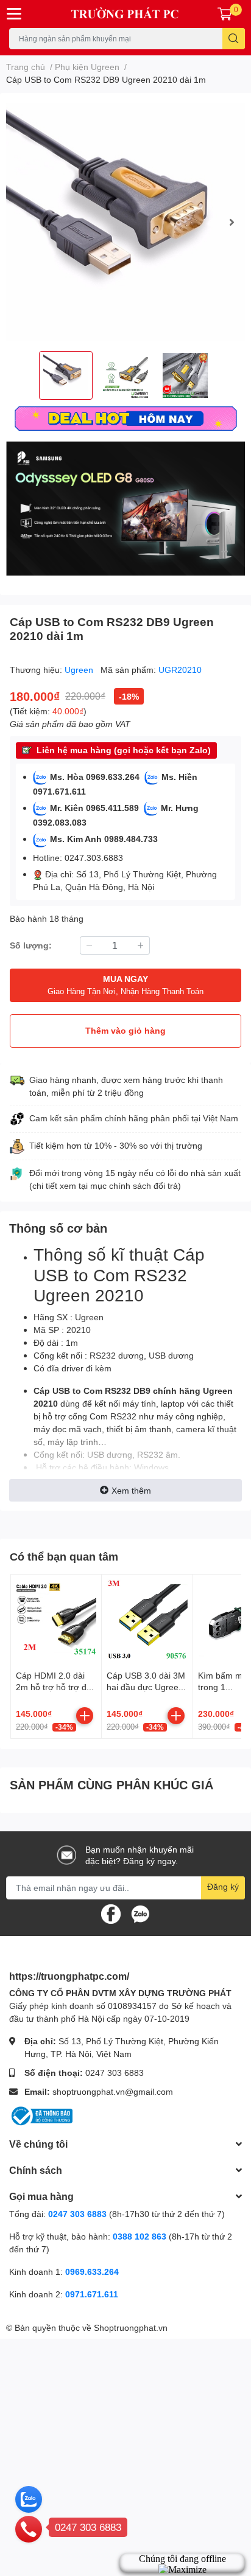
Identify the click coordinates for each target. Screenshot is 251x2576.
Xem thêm (131, 1490)
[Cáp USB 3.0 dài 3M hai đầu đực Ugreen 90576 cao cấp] (147, 1620)
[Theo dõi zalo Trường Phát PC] (140, 1913)
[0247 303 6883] (29, 2529)
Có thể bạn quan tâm (64, 1556)
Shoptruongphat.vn (131, 2327)
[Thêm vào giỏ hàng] (85, 1716)
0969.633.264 (92, 2271)
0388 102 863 (140, 2236)
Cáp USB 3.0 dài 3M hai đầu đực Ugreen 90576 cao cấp (146, 1687)
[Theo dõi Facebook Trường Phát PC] (111, 1913)
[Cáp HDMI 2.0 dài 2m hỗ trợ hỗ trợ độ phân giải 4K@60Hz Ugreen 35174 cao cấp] (56, 1620)
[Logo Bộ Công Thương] (41, 2115)
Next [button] (232, 222)
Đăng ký (223, 1886)
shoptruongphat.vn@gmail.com (113, 2091)
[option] (125, 222)
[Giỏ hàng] (225, 14)
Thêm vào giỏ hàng (125, 1030)
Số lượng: (31, 945)
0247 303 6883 (115, 2073)
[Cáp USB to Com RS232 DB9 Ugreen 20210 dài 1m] (125, 222)
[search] (234, 39)
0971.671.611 (92, 2294)
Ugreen (80, 670)
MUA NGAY (125, 985)
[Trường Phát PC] (125, 14)
